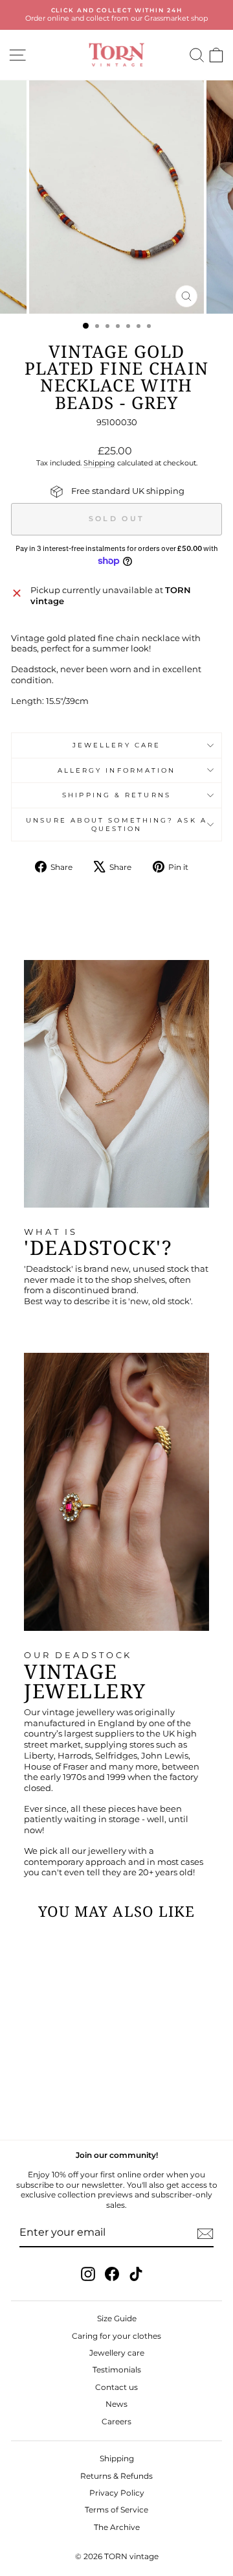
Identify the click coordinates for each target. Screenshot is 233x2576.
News (116, 2404)
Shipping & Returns (116, 795)
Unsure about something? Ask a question (116, 825)
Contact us (116, 2387)
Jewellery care (116, 745)
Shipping (99, 463)
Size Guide (117, 2318)
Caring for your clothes (116, 2336)
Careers (116, 2421)
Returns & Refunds (116, 2476)
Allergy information (117, 770)
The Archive (117, 2527)
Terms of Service (116, 2510)
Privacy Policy (117, 2493)
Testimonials (117, 2370)
